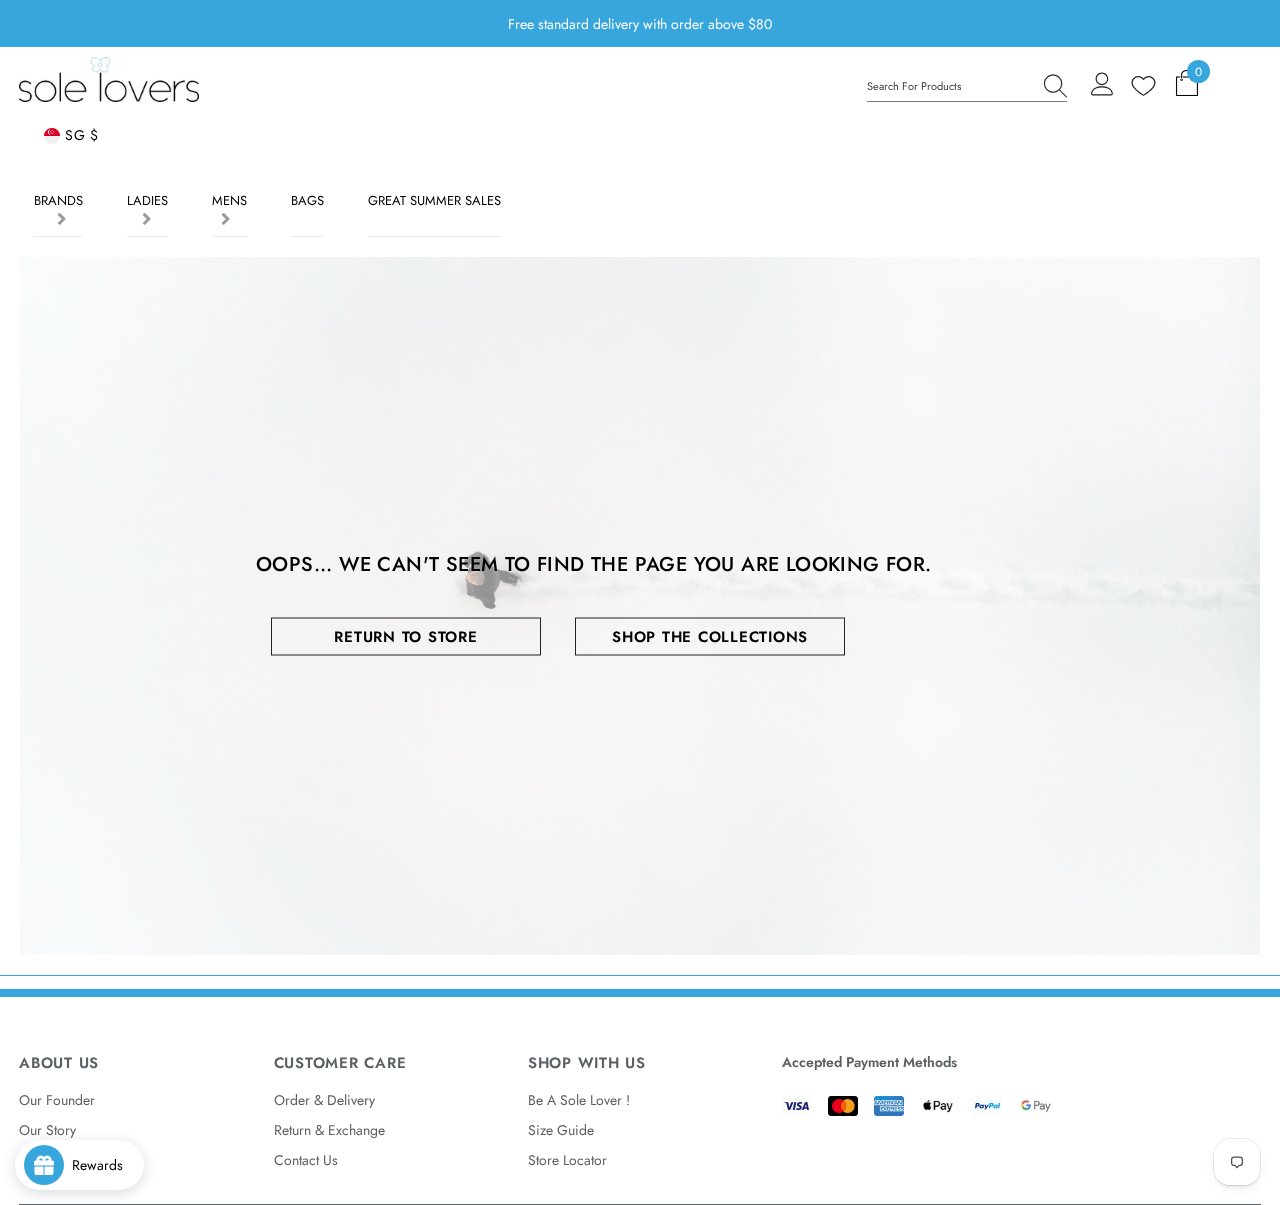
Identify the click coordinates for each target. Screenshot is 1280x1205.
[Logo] (109, 79)
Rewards (103, 1165)
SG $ (79, 135)
